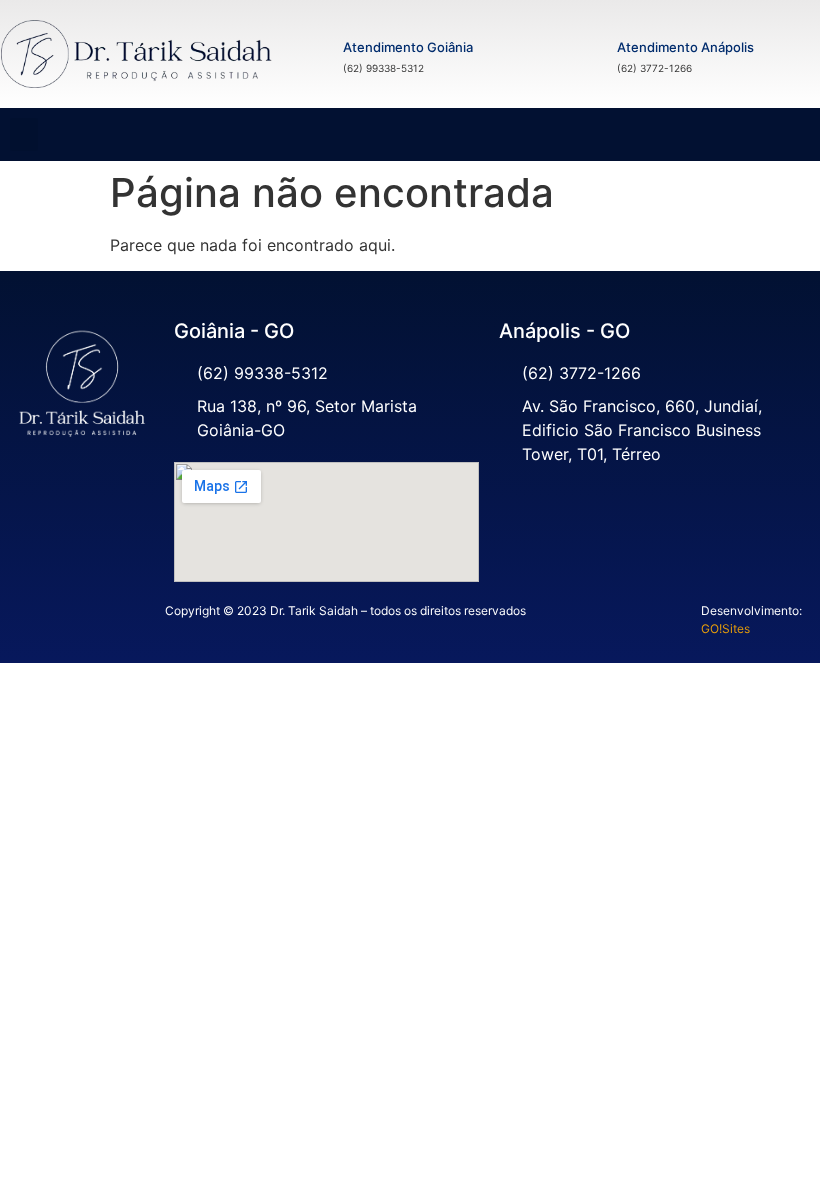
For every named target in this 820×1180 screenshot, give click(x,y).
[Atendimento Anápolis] (582, 54)
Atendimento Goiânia (408, 47)
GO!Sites (725, 628)
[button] (24, 134)
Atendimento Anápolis (685, 47)
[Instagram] (82, 499)
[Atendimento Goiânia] (308, 54)
